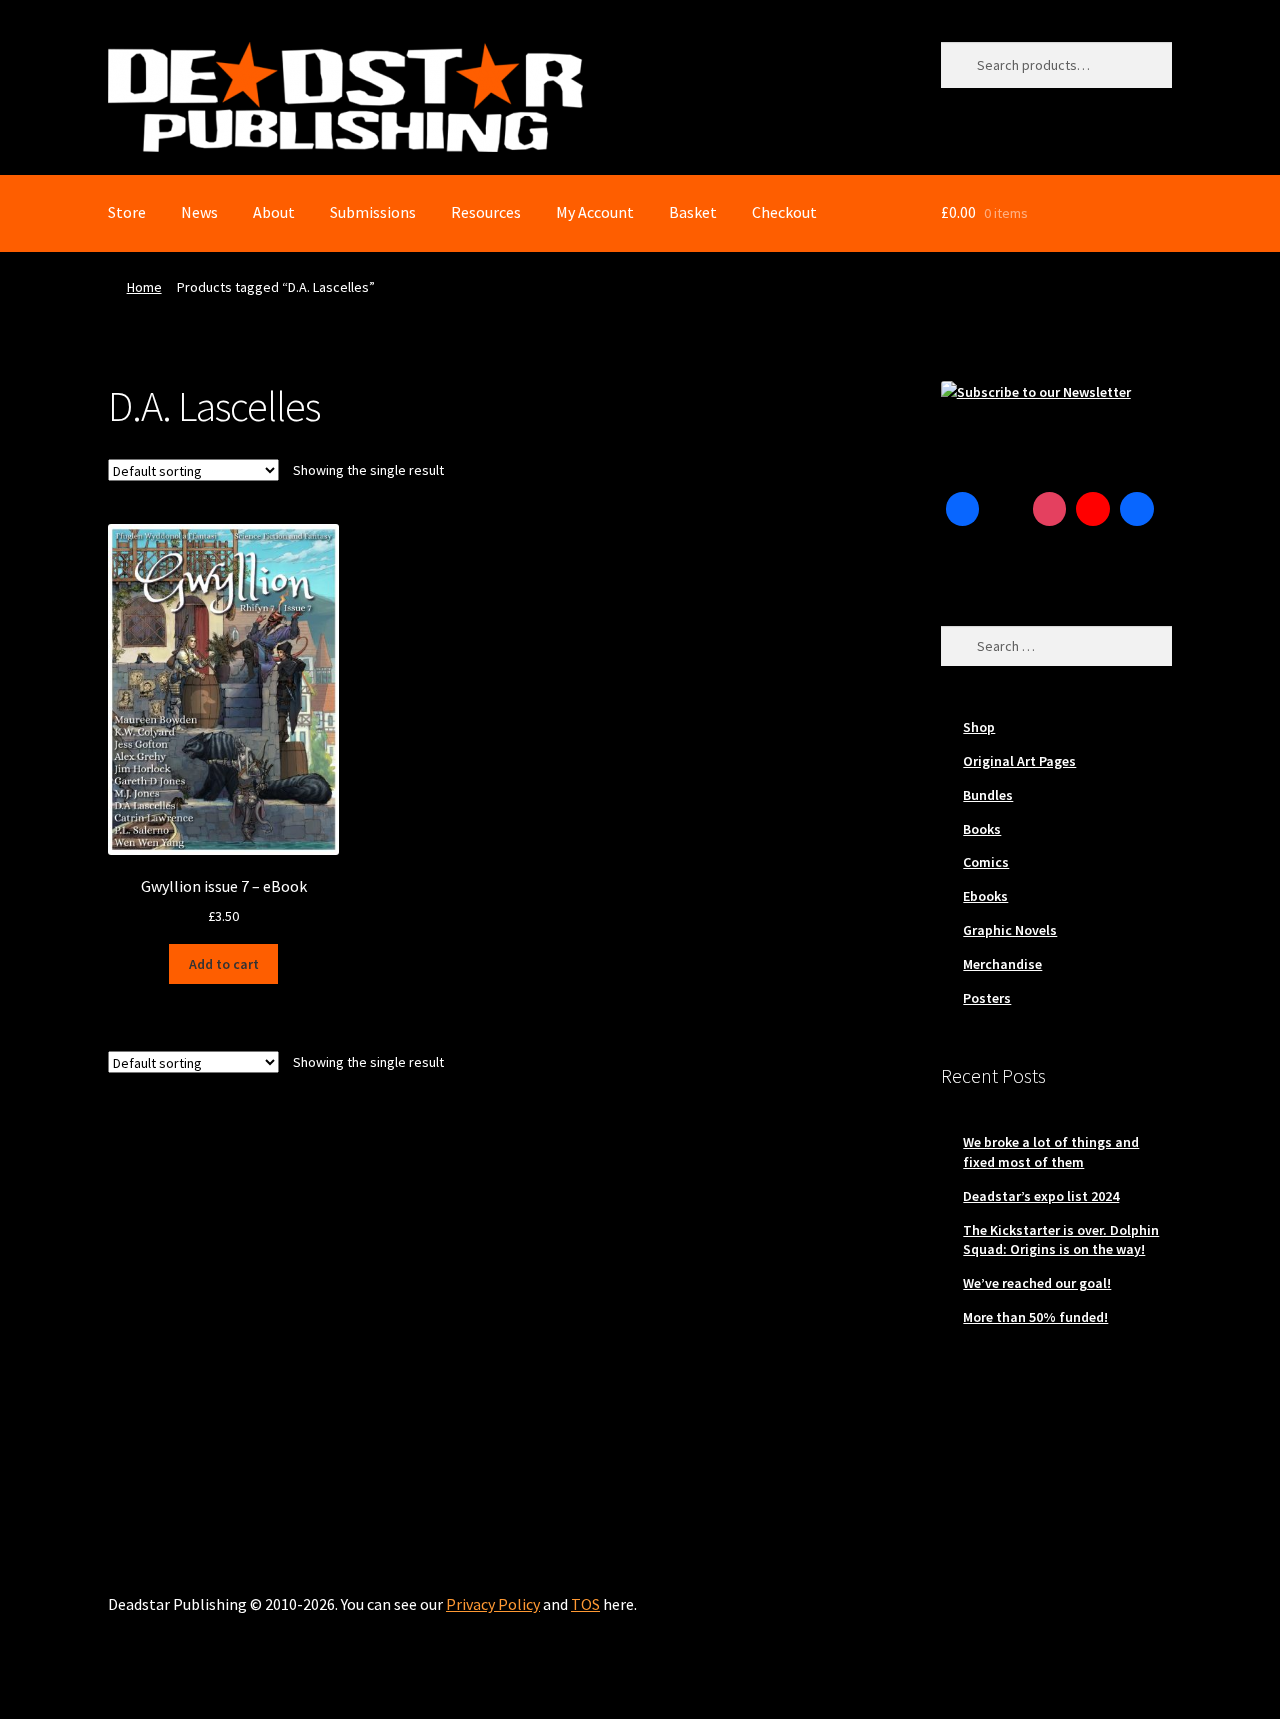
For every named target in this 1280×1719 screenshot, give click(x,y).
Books (982, 829)
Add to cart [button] (224, 964)
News (199, 212)
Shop (979, 727)
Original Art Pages (1019, 761)
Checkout (784, 212)
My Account (595, 212)
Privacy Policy (493, 1604)
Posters (987, 998)
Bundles (988, 795)
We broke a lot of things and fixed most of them (1051, 1152)
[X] (1006, 509)
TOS (585, 1604)
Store (127, 212)
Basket (693, 212)
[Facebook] (963, 509)
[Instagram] (1050, 509)
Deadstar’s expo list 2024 (1041, 1196)
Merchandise (1002, 964)
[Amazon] (1137, 509)
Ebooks (985, 896)
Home (144, 287)
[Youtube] (1093, 509)
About (274, 212)
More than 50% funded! (1035, 1317)
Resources (486, 212)
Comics (986, 862)
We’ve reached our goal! (1037, 1283)
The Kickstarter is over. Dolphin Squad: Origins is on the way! (1061, 1240)
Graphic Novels (1010, 930)
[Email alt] (963, 553)
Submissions (373, 212)
